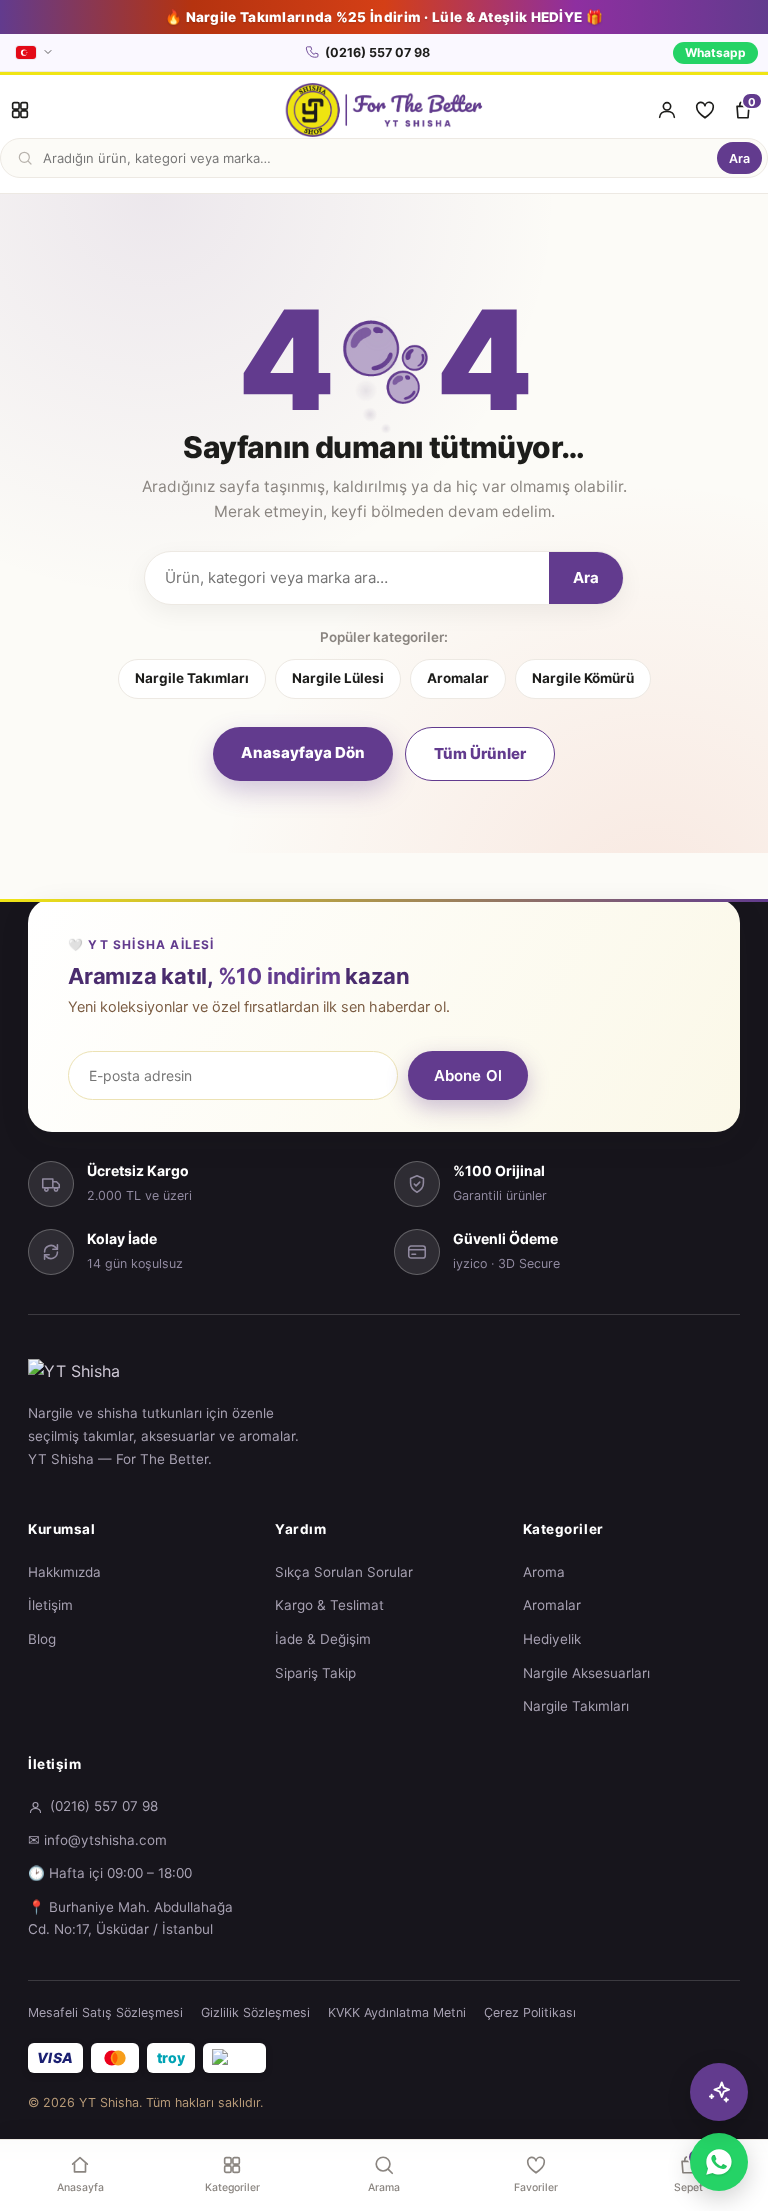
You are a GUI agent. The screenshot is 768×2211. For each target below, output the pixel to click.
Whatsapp (715, 52)
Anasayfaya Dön (303, 752)
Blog (42, 1639)
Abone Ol (468, 1075)
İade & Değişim (323, 1639)
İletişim (50, 1605)
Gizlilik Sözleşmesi (255, 2012)
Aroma (544, 1572)
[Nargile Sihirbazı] (719, 2092)
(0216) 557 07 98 (377, 52)
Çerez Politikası (530, 2012)
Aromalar (458, 678)
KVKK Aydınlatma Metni (397, 2012)
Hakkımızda (64, 1572)
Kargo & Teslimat (329, 1605)
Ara (739, 158)
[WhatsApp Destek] (719, 2162)
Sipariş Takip (315, 1673)
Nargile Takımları (192, 678)
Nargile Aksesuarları (586, 1673)
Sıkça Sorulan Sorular (344, 1572)
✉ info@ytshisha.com (97, 1840)
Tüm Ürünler (480, 753)
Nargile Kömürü (583, 678)
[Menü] (20, 110)
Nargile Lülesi (338, 678)
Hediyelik (552, 1639)
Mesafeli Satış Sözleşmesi (105, 2012)
